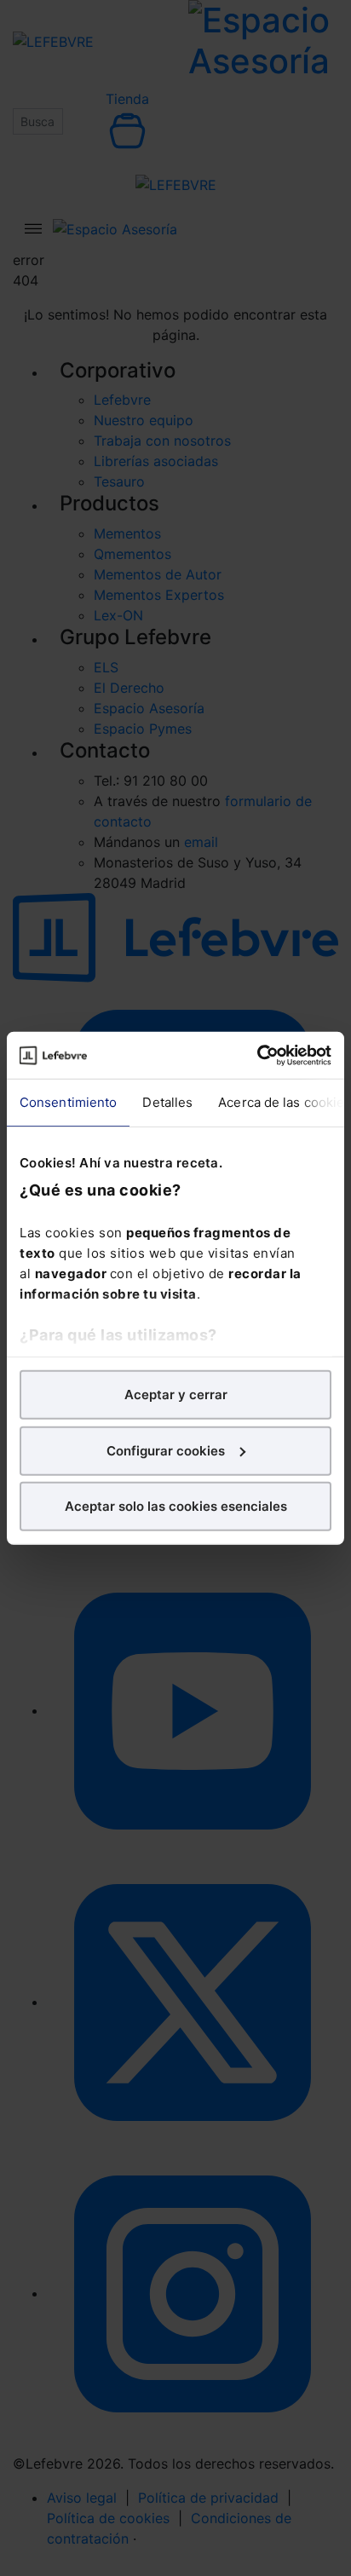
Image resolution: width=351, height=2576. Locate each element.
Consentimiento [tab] (68, 1102)
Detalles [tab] (167, 1102)
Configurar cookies (166, 1450)
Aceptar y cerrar (176, 1395)
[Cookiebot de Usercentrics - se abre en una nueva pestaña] (257, 1055)
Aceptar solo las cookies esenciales (176, 1506)
